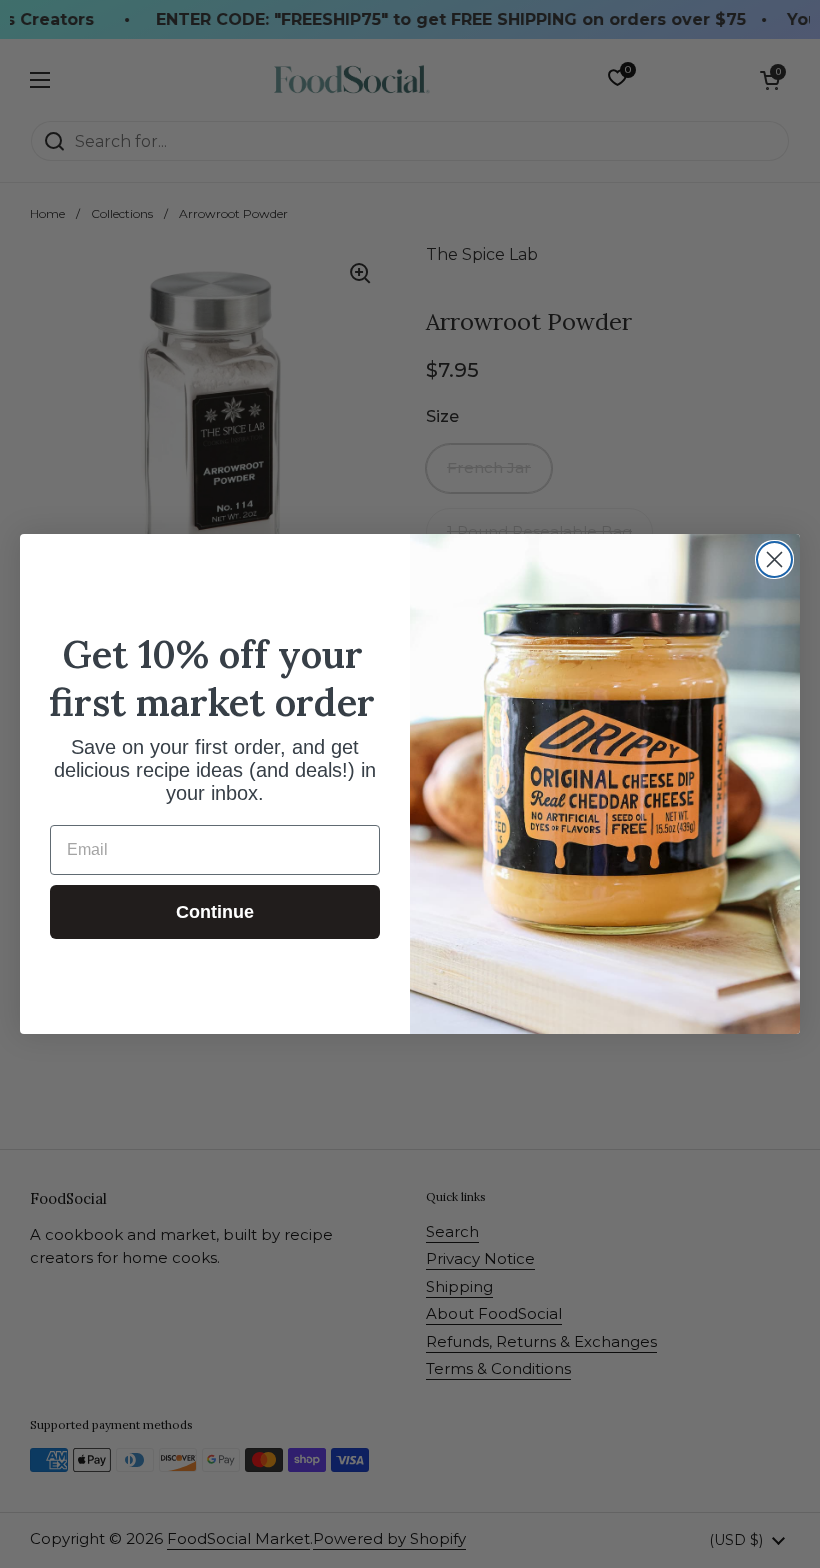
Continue (215, 912)
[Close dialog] (774, 559)
